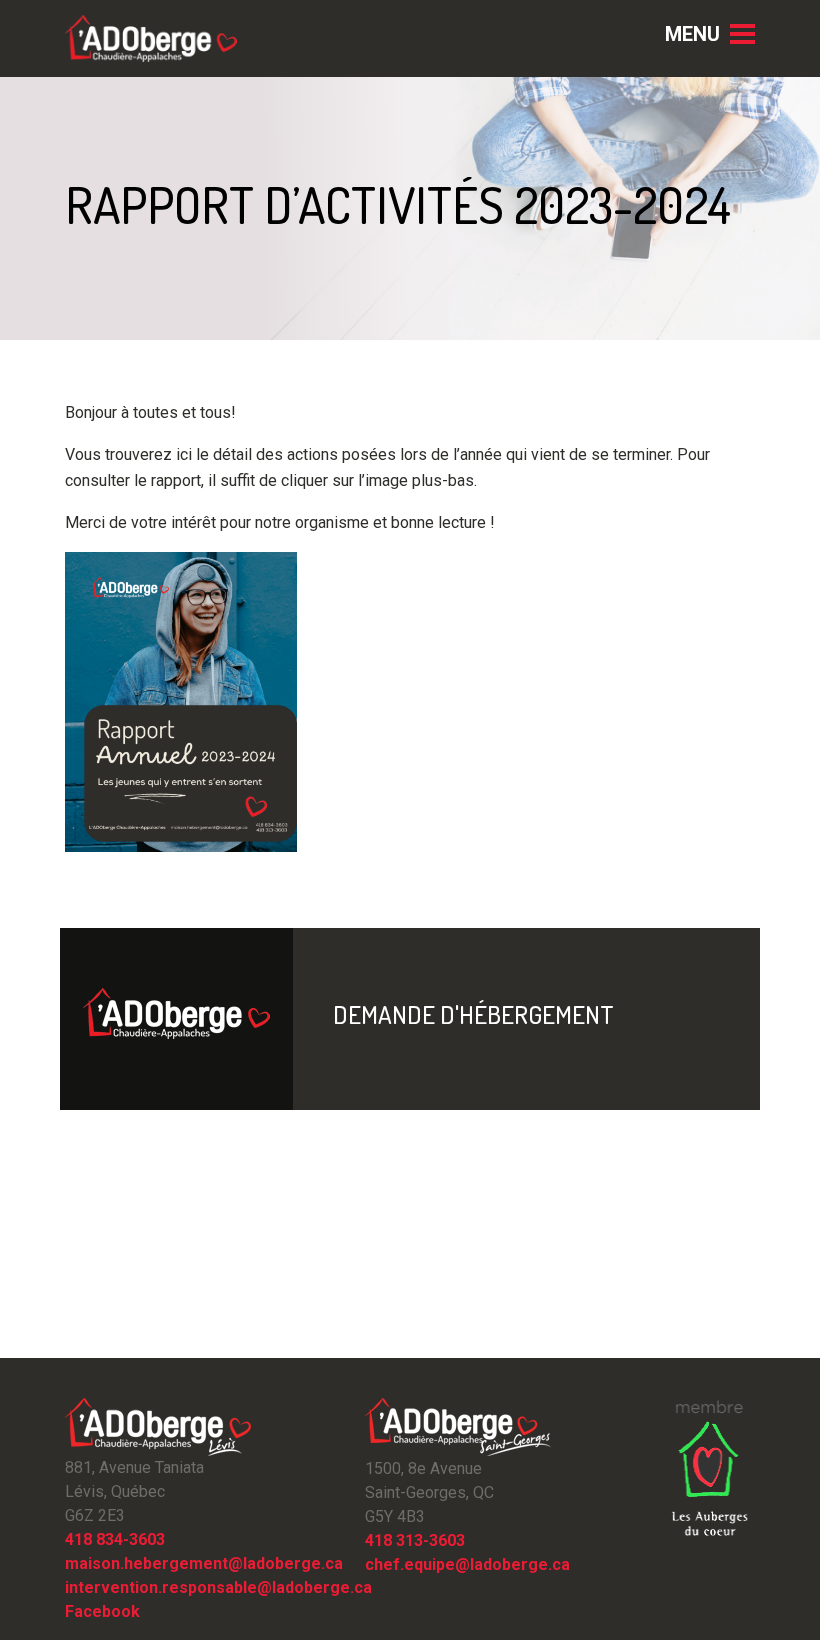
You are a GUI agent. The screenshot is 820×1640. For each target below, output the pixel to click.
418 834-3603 (115, 1539)
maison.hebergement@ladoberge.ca (204, 1563)
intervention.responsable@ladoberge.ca (218, 1587)
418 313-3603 (415, 1540)
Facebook (102, 1611)
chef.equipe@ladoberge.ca (467, 1564)
